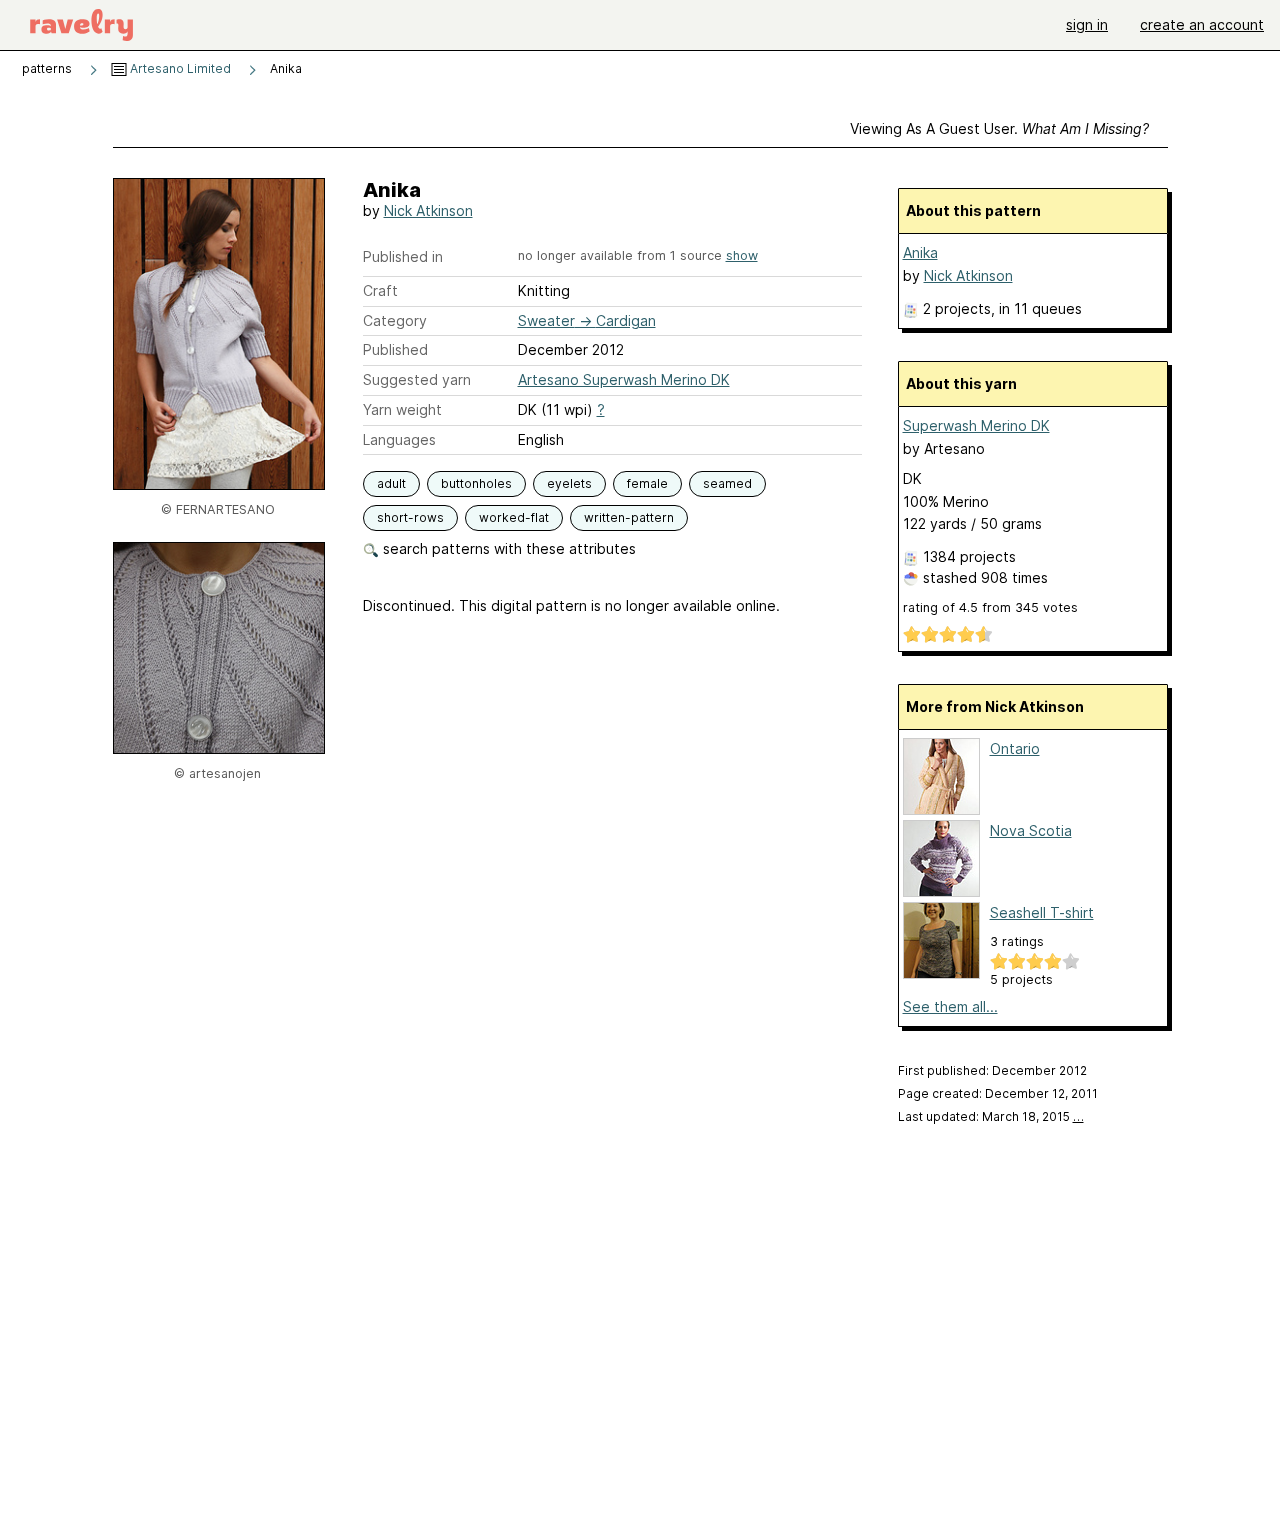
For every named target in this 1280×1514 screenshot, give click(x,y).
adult (391, 483)
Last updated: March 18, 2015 (991, 1116)
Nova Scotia (1031, 830)
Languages (399, 439)
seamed (727, 483)
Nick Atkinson (428, 210)
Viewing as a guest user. (999, 128)
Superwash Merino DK (976, 425)
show (742, 255)
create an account (1202, 24)
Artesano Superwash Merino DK (624, 379)
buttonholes (476, 483)
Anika (920, 252)
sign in (1087, 24)
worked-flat (514, 517)
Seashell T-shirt (1042, 912)
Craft (380, 290)
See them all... (950, 1006)
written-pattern (629, 517)
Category (395, 320)
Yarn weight (402, 409)
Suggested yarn (417, 379)
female (647, 483)
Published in (403, 256)
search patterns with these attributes (507, 548)
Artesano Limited (179, 68)
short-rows (410, 517)
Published (395, 349)
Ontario (1015, 748)
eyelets (569, 483)
